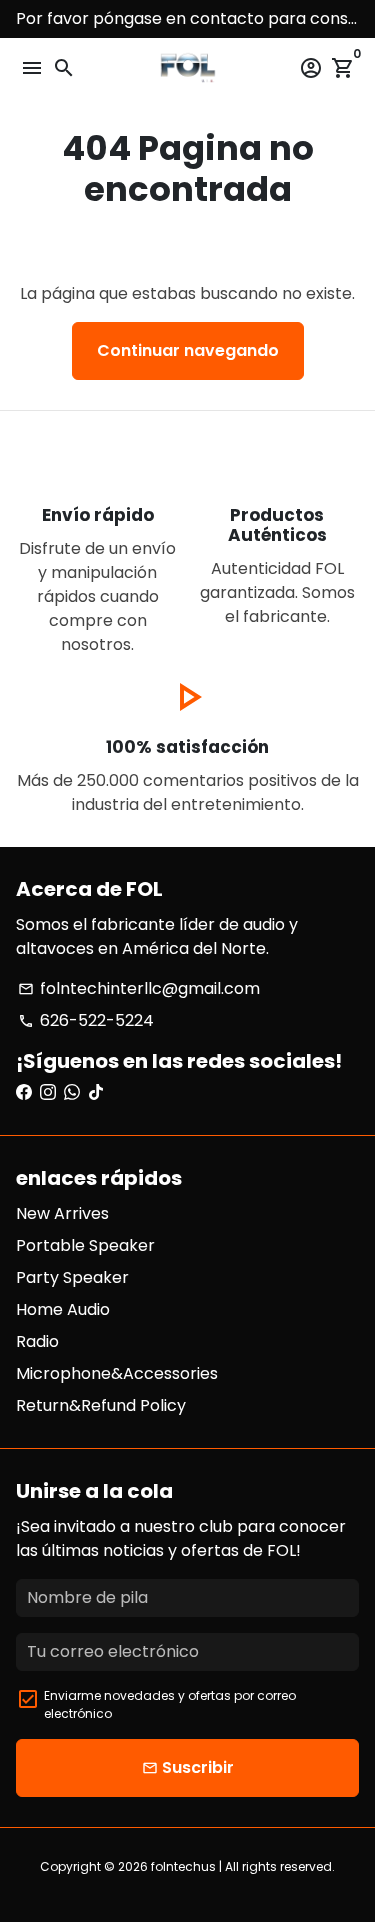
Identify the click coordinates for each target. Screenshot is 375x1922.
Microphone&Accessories (117, 1373)
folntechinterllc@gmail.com (139, 988)
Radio (37, 1341)
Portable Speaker (85, 1245)
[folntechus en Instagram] (48, 1092)
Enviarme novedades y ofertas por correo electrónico (170, 1704)
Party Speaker (72, 1277)
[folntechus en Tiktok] (96, 1092)
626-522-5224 (86, 1020)
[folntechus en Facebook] (24, 1092)
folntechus (183, 1866)
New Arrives (62, 1213)
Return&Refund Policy (101, 1405)
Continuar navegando (188, 350)
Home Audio (63, 1309)
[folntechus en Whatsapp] (72, 1092)
